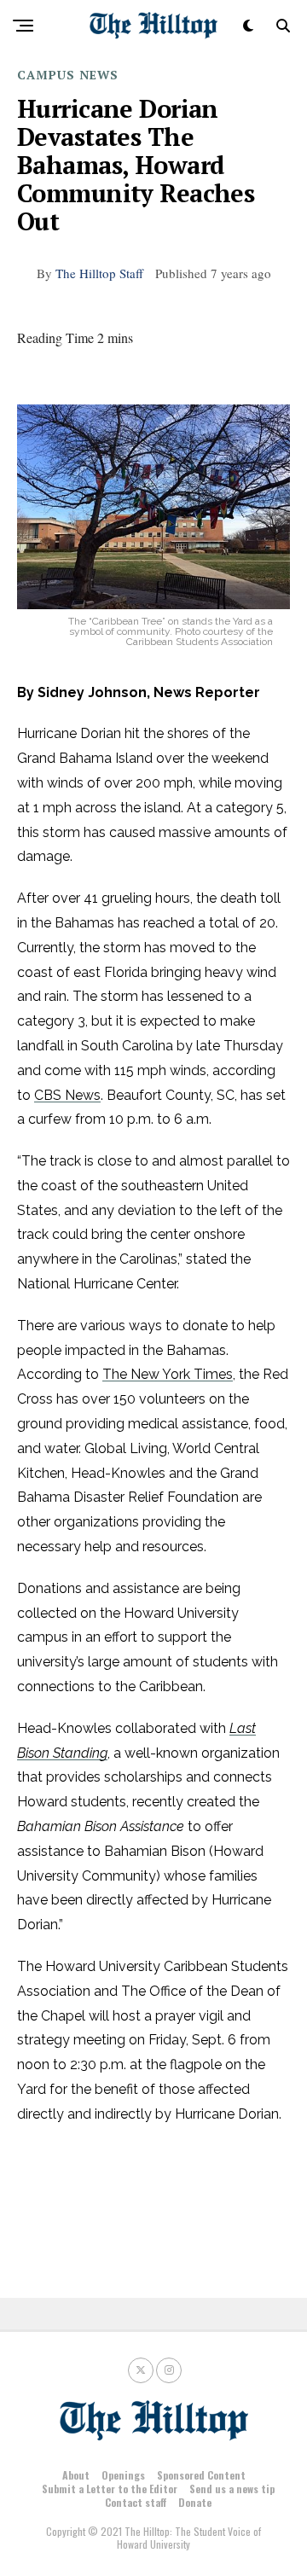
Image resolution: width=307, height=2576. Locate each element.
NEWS (99, 75)
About (76, 2475)
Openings (123, 2475)
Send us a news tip (232, 2489)
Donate (195, 2502)
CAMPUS (46, 75)
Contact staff (136, 2502)
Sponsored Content (201, 2475)
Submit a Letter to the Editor (110, 2489)
